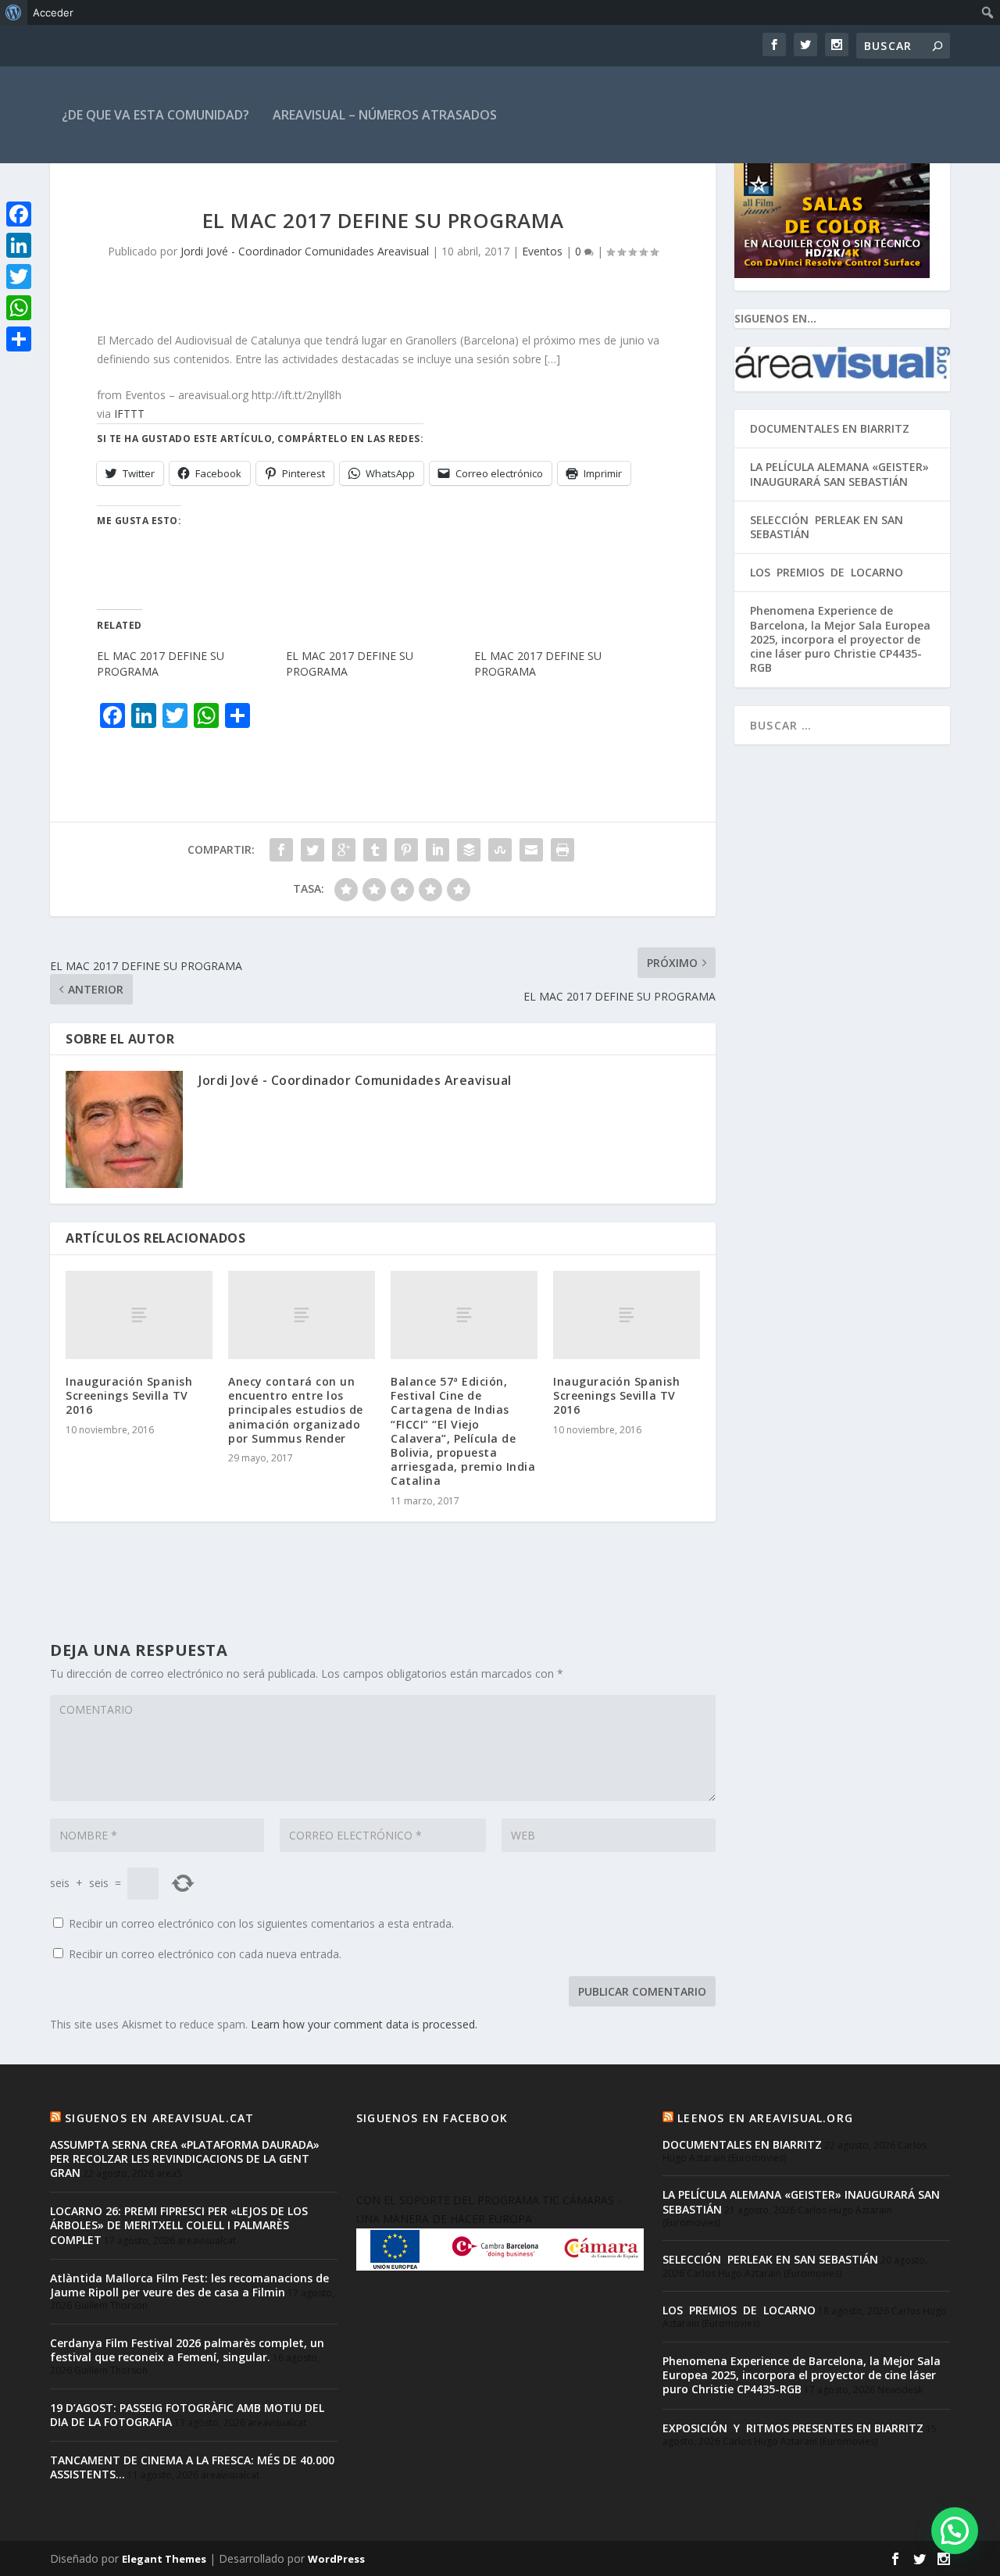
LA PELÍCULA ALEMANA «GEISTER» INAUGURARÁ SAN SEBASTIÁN (839, 474)
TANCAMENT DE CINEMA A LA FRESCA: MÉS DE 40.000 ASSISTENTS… (192, 2467)
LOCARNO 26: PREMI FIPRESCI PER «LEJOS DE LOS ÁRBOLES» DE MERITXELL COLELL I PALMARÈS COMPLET (179, 2225)
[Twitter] (19, 277)
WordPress (336, 2559)
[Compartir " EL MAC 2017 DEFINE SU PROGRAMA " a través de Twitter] (312, 850)
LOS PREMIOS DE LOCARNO (827, 572)
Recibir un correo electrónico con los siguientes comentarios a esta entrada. (261, 1923)
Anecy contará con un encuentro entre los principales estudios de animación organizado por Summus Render (296, 1410)
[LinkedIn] (19, 245)
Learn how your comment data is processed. (364, 2024)
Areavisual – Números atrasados (385, 115)
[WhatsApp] (19, 308)
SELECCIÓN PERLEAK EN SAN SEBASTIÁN (827, 527)
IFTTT (129, 414)
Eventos (542, 251)
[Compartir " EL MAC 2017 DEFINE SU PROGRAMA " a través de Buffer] (469, 850)
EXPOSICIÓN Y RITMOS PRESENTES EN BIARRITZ (793, 2428)
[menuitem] (14, 12)
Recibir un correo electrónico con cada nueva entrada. (205, 1954)
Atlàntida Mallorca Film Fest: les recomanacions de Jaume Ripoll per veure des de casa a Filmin (189, 2285)
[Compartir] (19, 339)
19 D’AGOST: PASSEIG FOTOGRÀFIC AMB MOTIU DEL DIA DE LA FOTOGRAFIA (187, 2415)
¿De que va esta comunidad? (155, 115)
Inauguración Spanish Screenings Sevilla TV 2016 (129, 1395)
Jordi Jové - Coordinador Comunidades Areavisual (305, 251)
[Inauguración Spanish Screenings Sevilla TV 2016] (139, 1315)
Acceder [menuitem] (53, 12)
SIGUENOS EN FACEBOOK (432, 2118)
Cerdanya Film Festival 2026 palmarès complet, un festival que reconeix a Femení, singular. (187, 2350)
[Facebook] (19, 214)
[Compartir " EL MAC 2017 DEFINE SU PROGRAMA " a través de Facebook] (281, 850)
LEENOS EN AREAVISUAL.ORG (765, 2118)
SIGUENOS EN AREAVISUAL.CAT (159, 2118)
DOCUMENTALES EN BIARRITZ (830, 428)
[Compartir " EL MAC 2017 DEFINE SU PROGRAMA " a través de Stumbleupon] (500, 850)
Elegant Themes (164, 2559)
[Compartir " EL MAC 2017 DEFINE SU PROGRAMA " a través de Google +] (344, 850)
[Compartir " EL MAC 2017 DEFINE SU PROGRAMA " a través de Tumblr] (375, 850)
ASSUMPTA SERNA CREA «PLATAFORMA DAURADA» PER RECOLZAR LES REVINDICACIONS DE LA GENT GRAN (185, 2159)
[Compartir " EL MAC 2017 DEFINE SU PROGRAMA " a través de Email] (531, 850)
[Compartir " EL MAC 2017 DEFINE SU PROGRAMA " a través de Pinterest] (406, 850)
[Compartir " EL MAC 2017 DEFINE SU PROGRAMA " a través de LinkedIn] (437, 850)
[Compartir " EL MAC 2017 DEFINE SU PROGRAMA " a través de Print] (562, 850)
